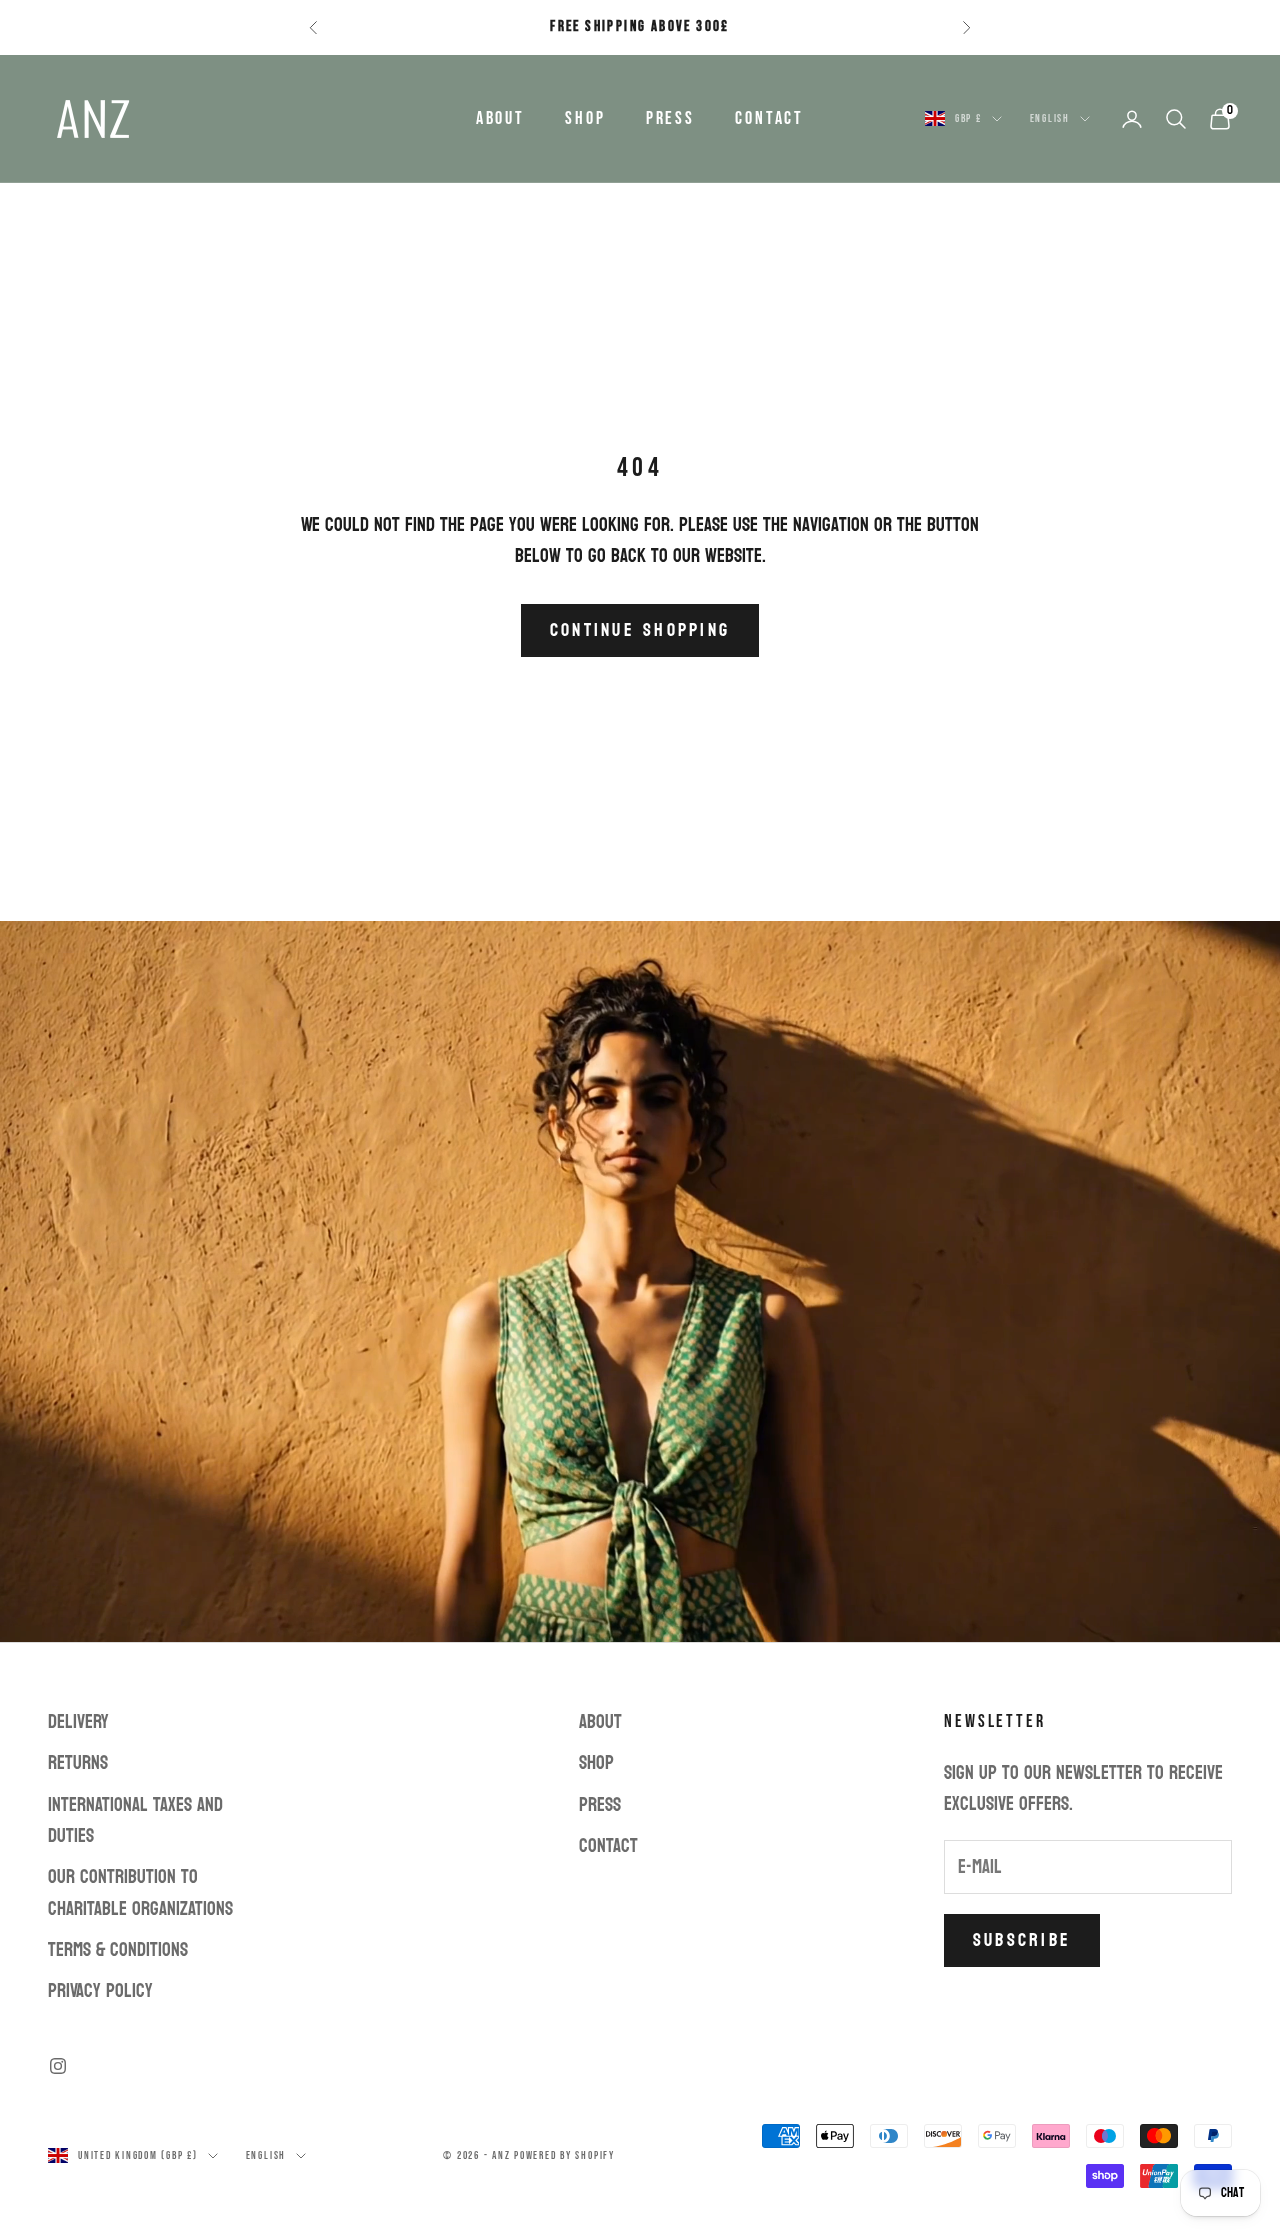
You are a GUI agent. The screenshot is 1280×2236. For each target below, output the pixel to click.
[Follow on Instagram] (58, 2066)
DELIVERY (78, 1722)
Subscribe (1022, 1940)
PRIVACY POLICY (100, 1991)
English (1050, 118)
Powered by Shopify (564, 2155)
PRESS (670, 118)
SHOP (585, 118)
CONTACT (769, 118)
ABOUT (500, 118)
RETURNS (78, 1763)
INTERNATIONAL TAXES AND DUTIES (135, 1820)
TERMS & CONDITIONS (118, 1950)
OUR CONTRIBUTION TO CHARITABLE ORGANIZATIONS (140, 1892)
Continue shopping (640, 630)
